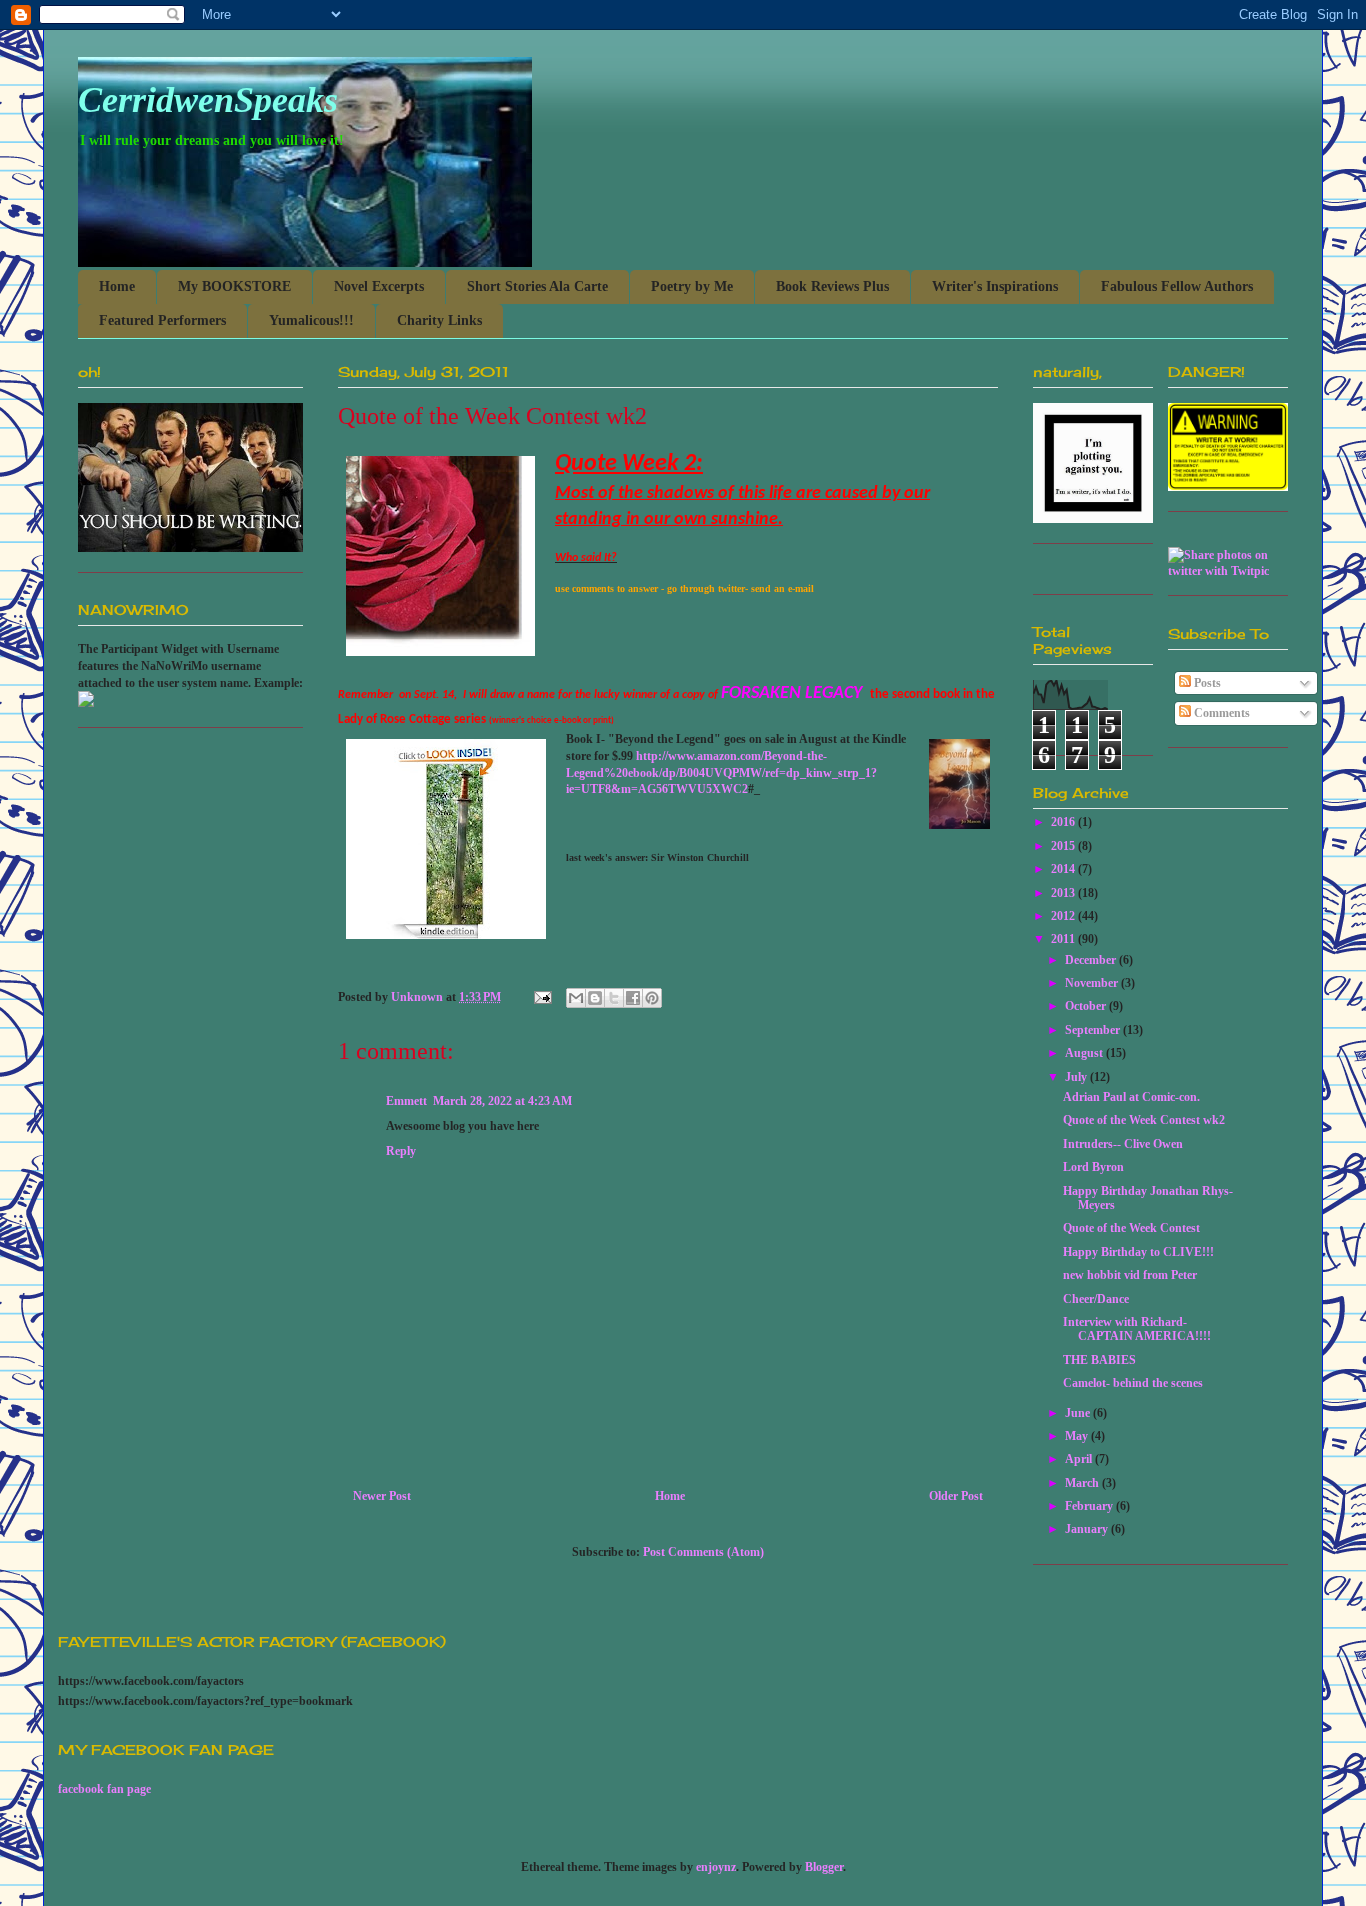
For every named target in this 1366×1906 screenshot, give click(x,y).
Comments (1220, 713)
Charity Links (439, 320)
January (1088, 1529)
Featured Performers (162, 320)
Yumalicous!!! (311, 320)
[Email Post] (541, 997)
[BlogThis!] (595, 998)
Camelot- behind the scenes (1133, 1383)
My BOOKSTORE (234, 286)
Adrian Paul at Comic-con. (1131, 1097)
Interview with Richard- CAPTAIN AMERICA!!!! (1137, 1329)
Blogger (824, 1867)
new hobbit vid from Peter (1130, 1275)
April (1080, 1459)
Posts (1206, 683)
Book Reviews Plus (832, 286)
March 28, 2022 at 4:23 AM (502, 1101)
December (1092, 960)
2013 (1064, 893)
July (1077, 1077)
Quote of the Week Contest (1131, 1228)
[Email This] (576, 998)
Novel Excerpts (379, 286)
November (1093, 983)
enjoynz (716, 1867)
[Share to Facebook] (633, 998)
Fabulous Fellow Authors (1177, 286)
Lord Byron (1093, 1167)
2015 (1064, 846)
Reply (401, 1151)
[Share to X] (614, 998)
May (1078, 1436)
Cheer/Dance (1096, 1299)
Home (117, 286)
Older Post (956, 1496)
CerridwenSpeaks (208, 100)
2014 (1064, 869)
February (1090, 1506)
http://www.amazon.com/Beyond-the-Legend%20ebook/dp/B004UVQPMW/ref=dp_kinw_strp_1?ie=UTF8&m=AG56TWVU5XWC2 (721, 773)
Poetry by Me (692, 286)
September (1094, 1030)
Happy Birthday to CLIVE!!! (1138, 1252)
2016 (1064, 822)
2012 (1064, 916)
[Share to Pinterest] (652, 998)
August (1085, 1053)
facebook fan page (104, 1789)
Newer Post (382, 1496)
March (1083, 1483)
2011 (1064, 939)
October (1087, 1006)
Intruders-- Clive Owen (1123, 1144)
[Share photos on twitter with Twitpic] (1228, 571)
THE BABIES (1099, 1360)
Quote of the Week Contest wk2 (1144, 1120)
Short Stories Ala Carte (537, 286)
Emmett (406, 1101)
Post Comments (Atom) (703, 1552)
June (1079, 1413)
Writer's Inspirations (995, 286)
